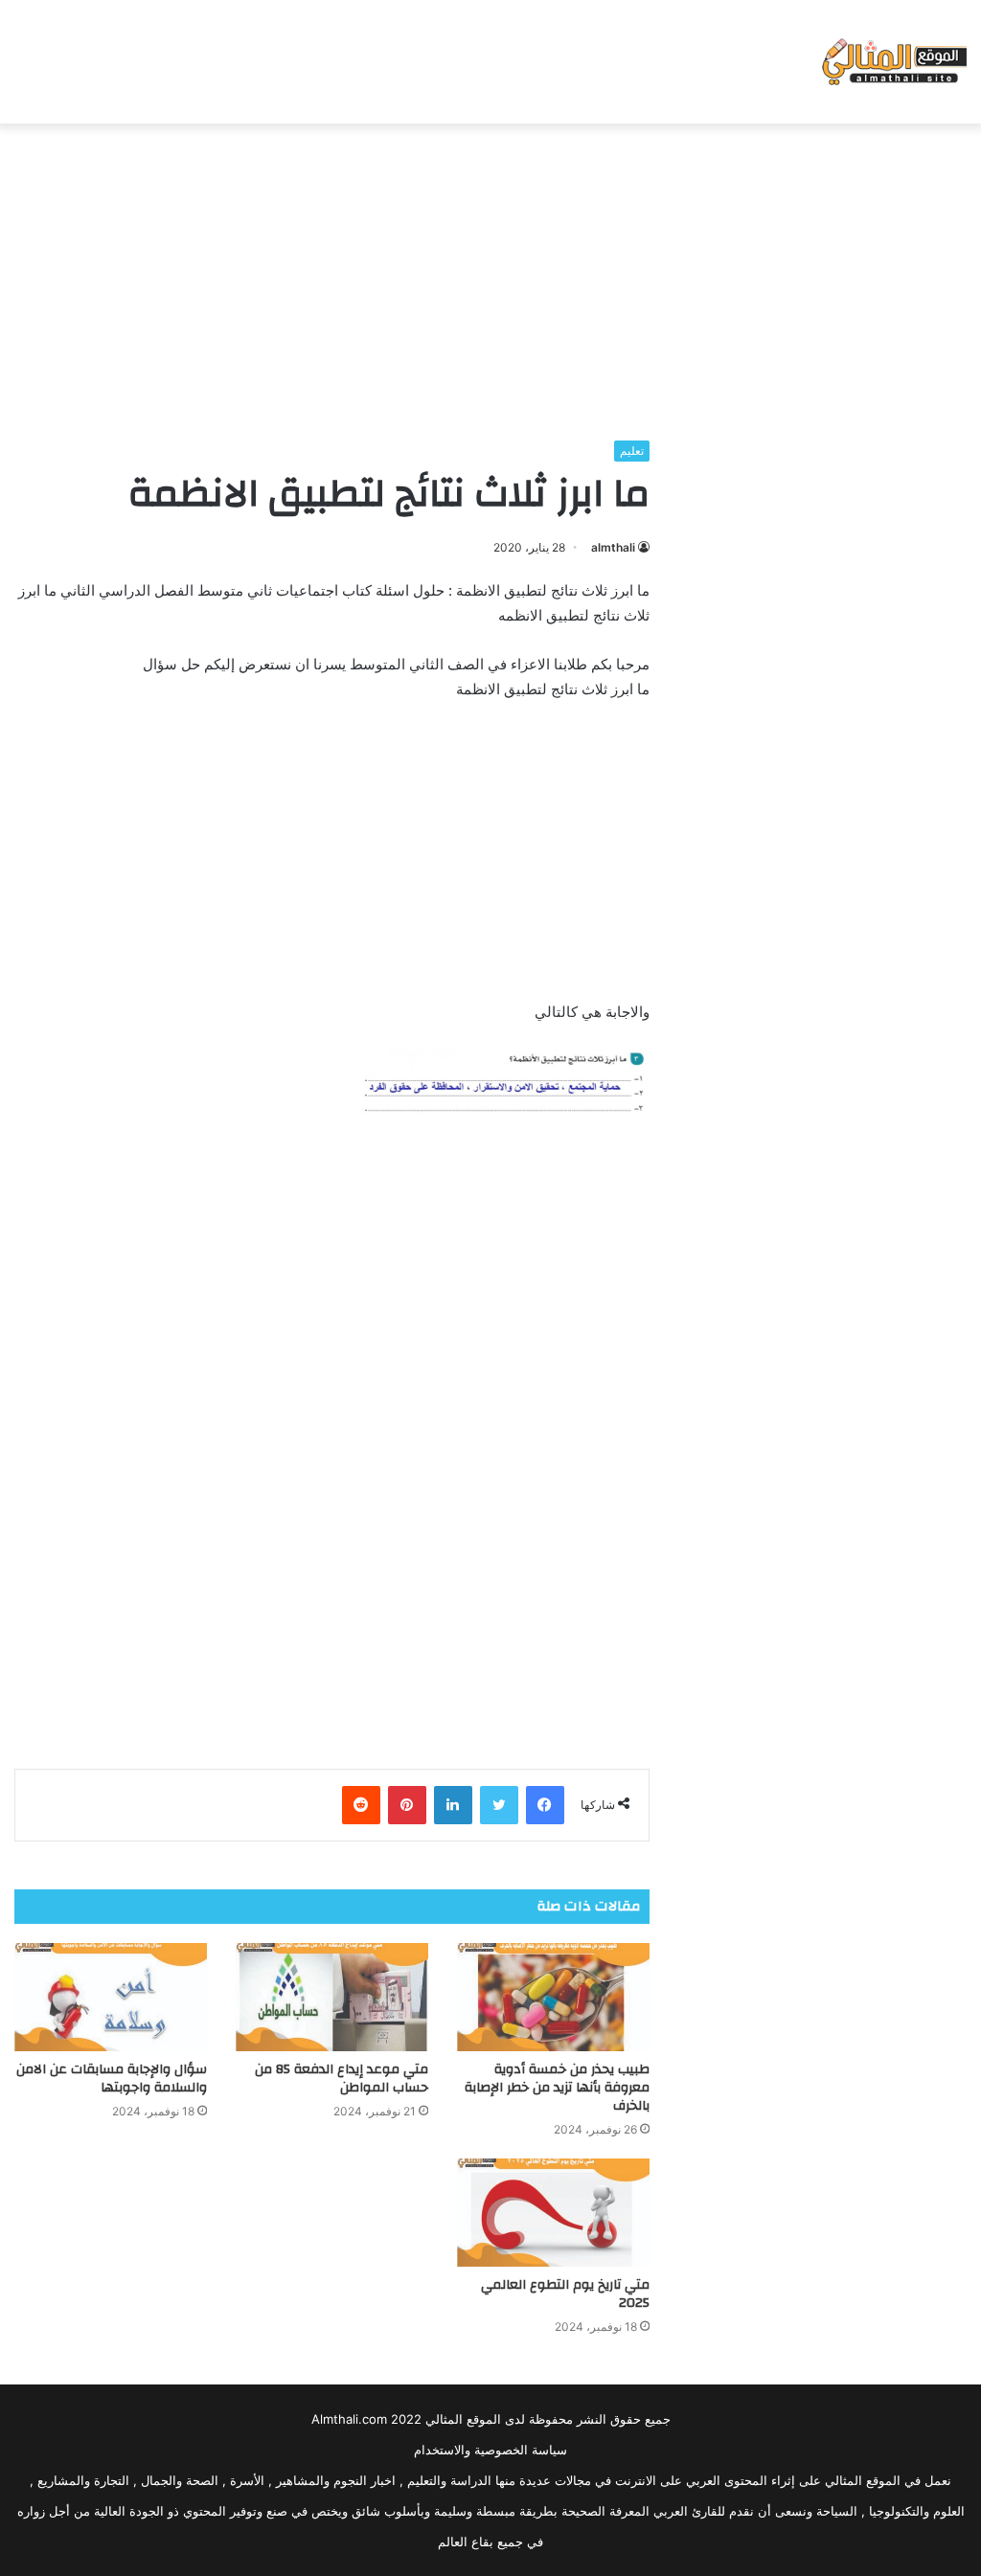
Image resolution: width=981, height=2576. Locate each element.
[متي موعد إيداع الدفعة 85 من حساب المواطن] (332, 1997)
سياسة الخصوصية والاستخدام (490, 2450)
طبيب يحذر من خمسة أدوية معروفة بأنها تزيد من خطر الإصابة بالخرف (557, 2088)
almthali (613, 547)
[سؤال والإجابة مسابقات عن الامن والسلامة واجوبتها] (111, 1997)
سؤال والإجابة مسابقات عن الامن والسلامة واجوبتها (112, 2079)
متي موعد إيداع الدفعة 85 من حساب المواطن (342, 2079)
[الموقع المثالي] (892, 62)
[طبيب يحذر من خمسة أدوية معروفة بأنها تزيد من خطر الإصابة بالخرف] (553, 1997)
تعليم (632, 451)
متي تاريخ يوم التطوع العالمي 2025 (565, 2294)
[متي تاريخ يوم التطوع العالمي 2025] (553, 2213)
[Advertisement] (490, 277)
